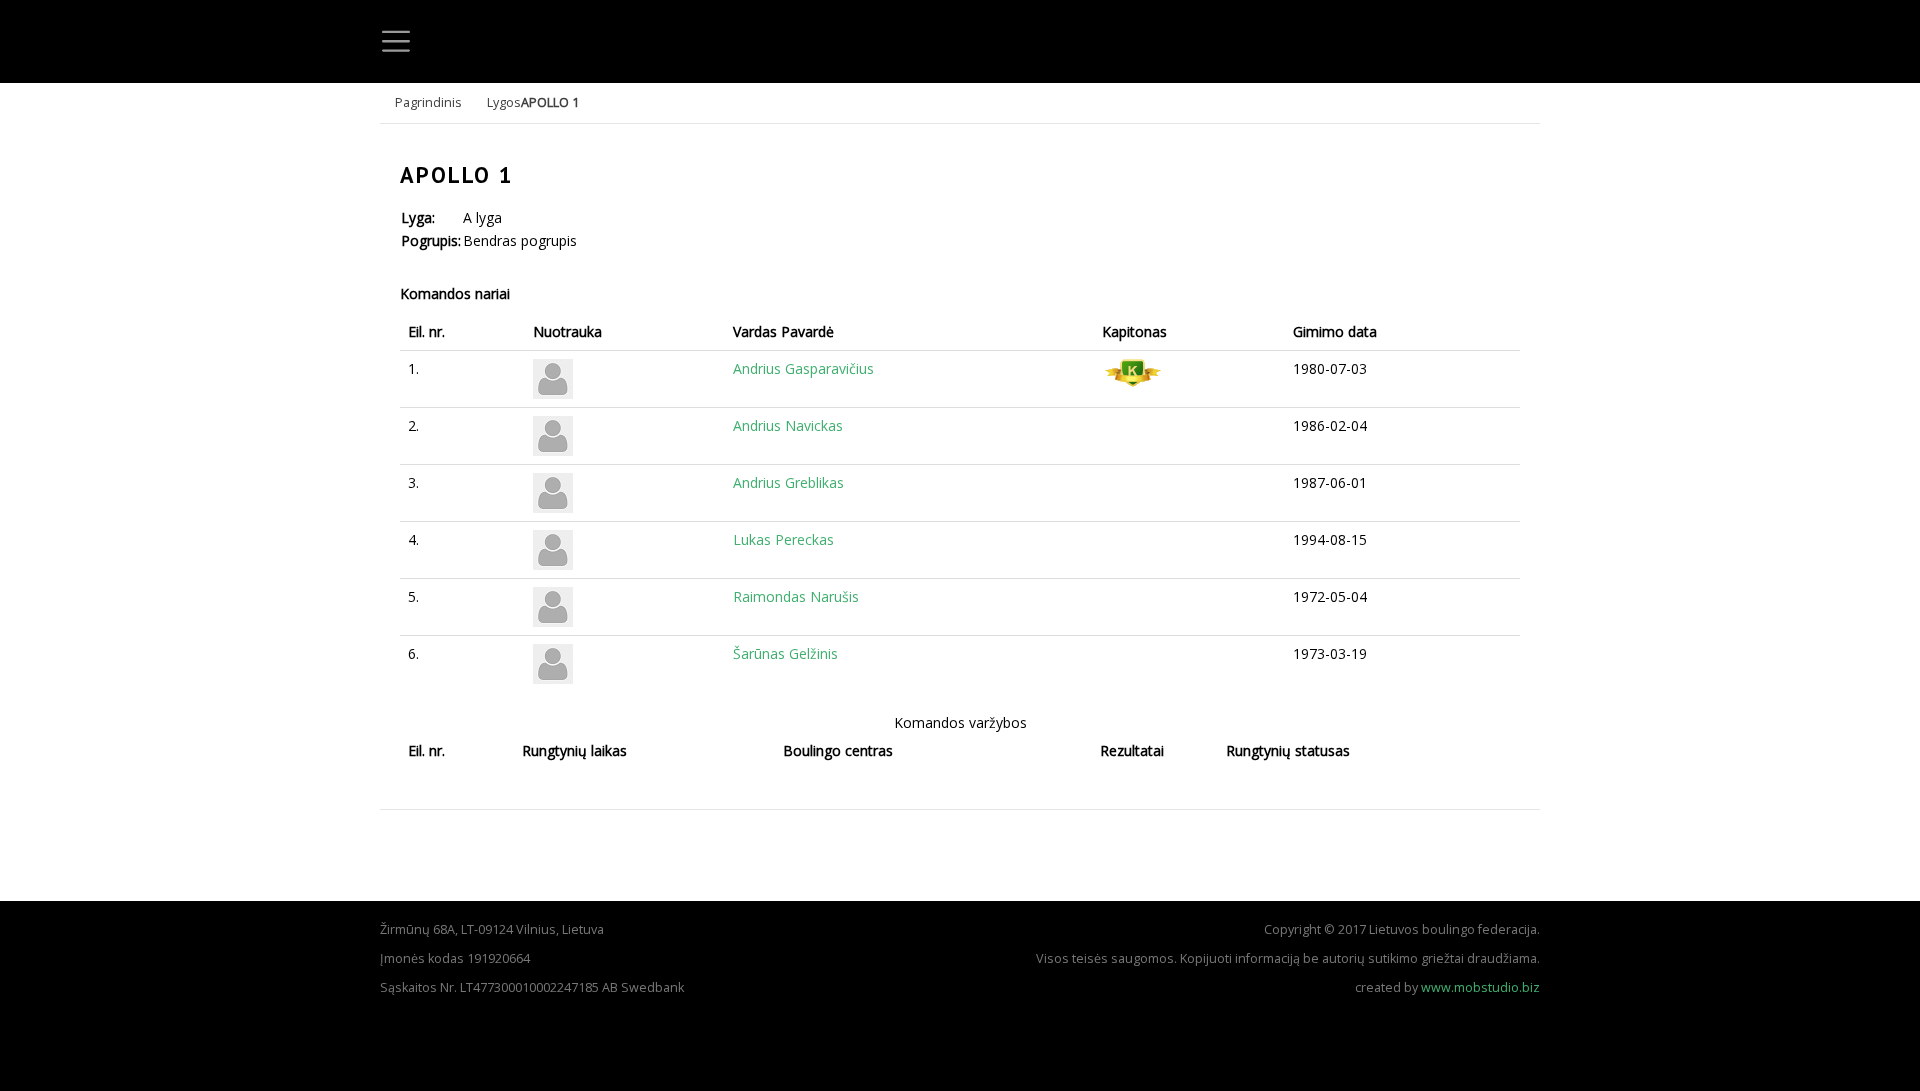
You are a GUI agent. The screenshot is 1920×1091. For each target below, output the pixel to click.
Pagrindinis (428, 102)
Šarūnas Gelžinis (785, 653)
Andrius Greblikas (788, 482)
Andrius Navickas (788, 425)
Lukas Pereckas (783, 539)
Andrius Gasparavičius (803, 368)
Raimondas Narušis (796, 596)
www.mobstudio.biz (1480, 987)
